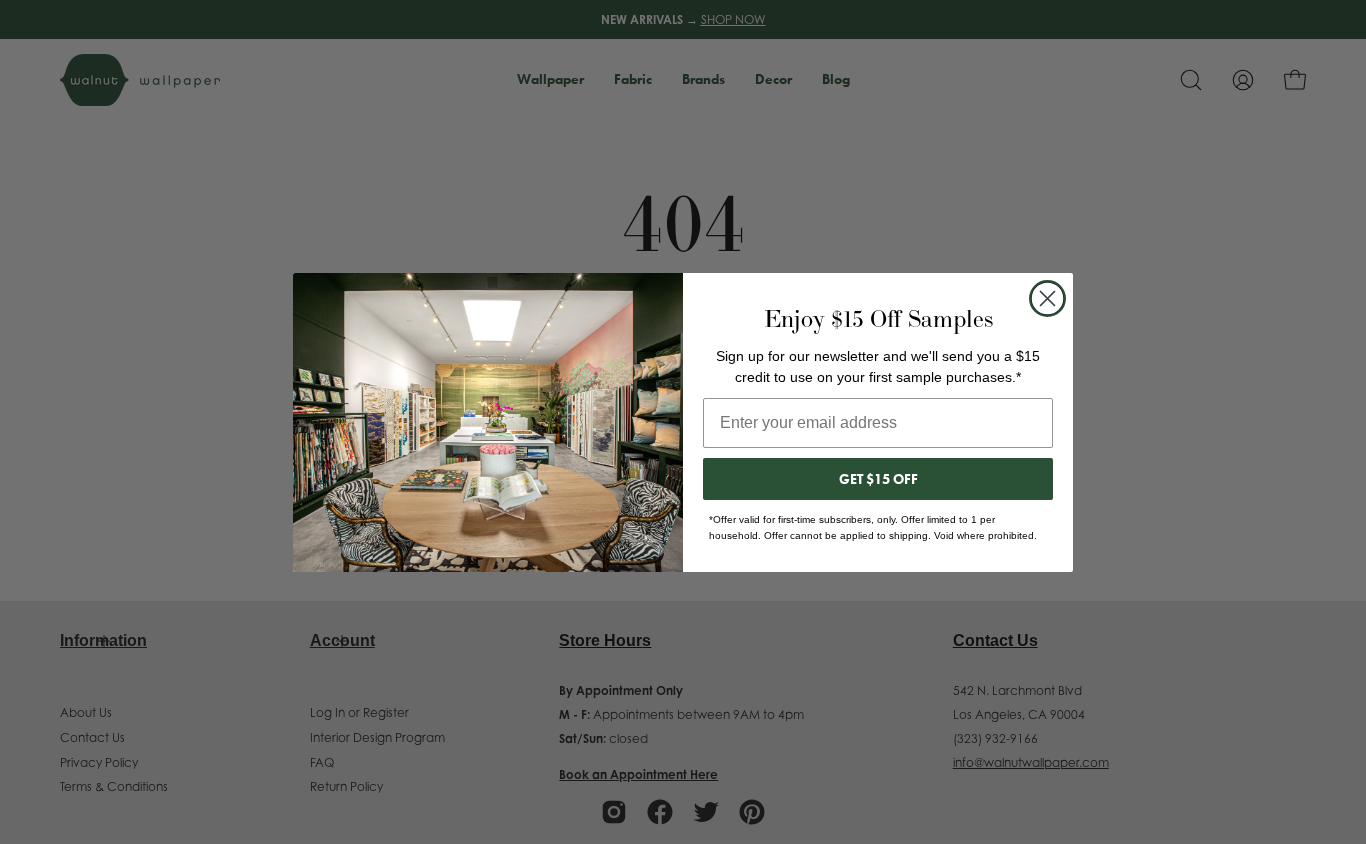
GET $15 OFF (878, 479)
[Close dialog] (1047, 298)
